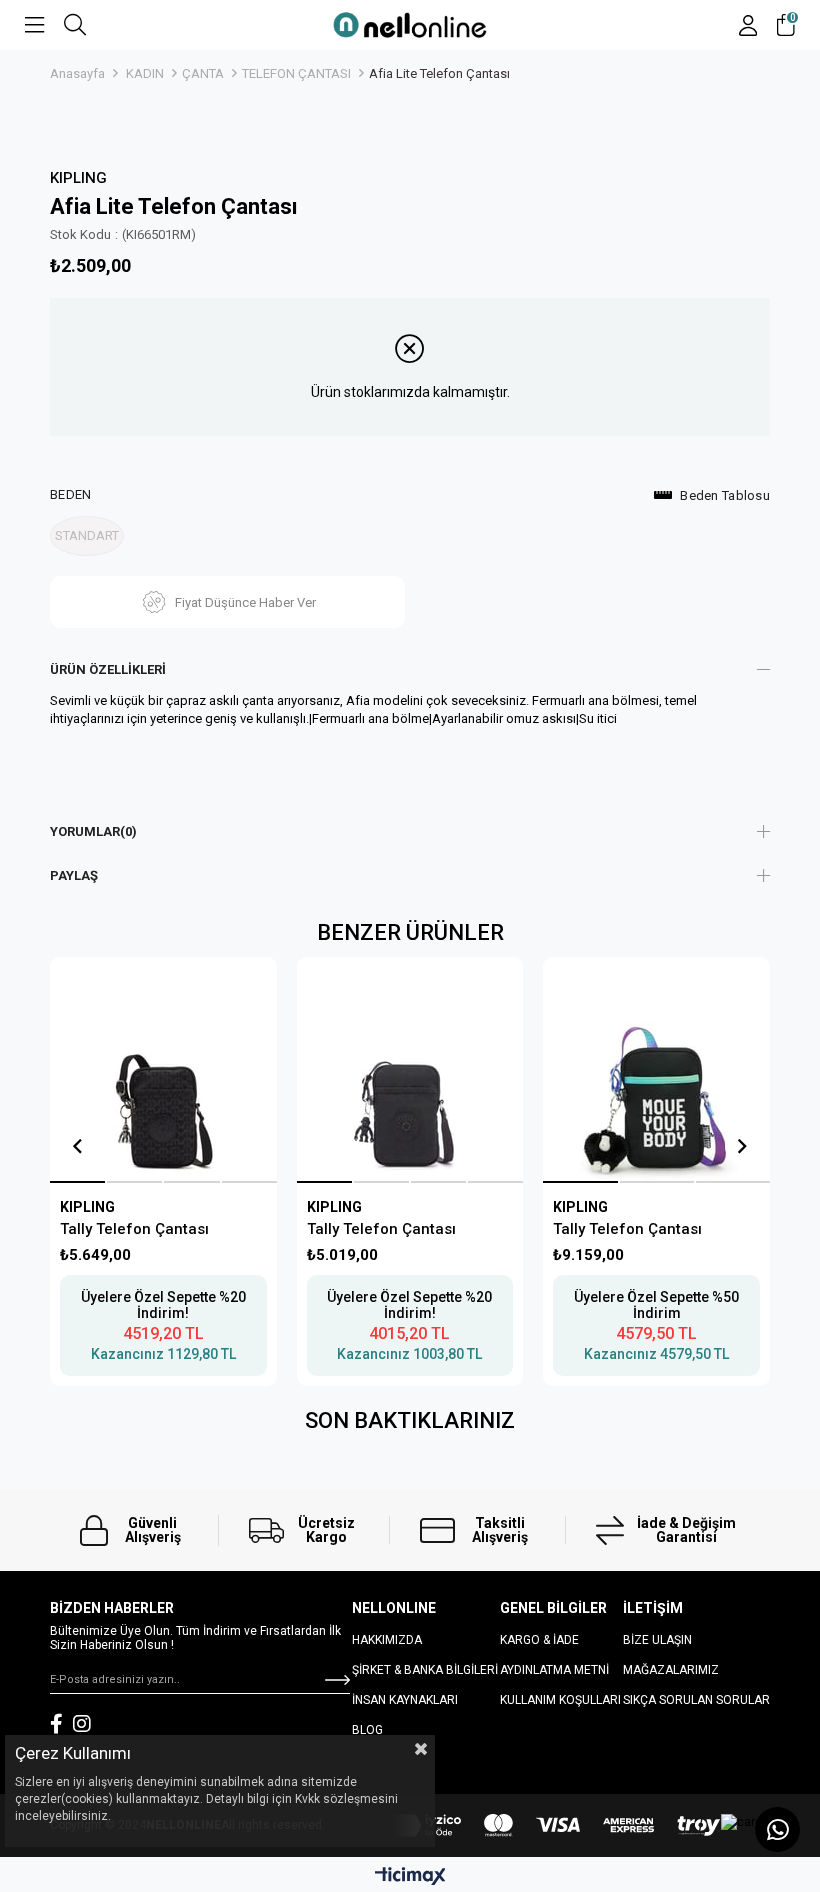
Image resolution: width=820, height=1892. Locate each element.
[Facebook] (56, 1724)
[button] (77, 1182)
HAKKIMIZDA (387, 1640)
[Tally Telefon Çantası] (163, 1070)
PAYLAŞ (74, 875)
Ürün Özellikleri (108, 669)
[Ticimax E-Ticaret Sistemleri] (410, 1877)
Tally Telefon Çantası (134, 1229)
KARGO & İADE (539, 1640)
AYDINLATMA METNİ (554, 1670)
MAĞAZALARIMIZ (671, 1670)
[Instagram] (82, 1724)
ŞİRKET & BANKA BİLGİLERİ (425, 1670)
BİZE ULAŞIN (657, 1640)
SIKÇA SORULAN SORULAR (696, 1700)
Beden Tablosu (725, 495)
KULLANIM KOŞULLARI (560, 1700)
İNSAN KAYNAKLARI (405, 1700)
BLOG (367, 1730)
